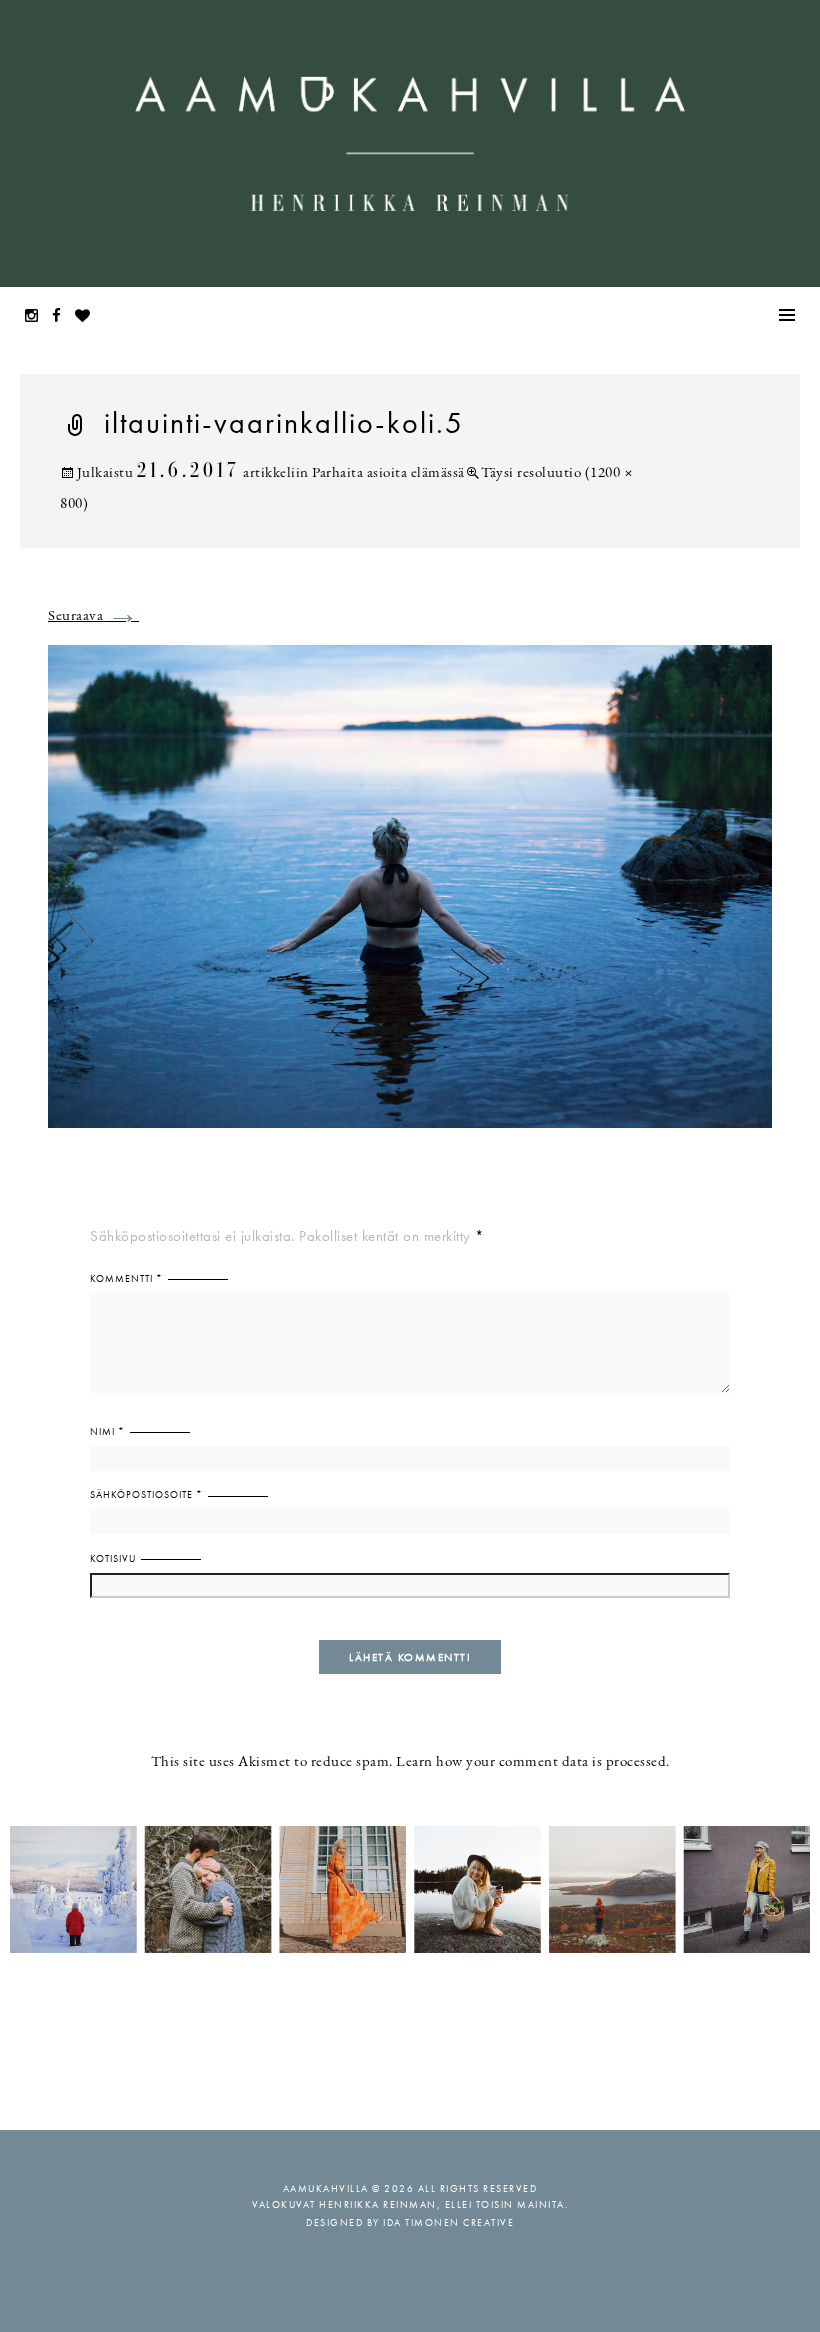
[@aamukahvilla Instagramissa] (410, 1888)
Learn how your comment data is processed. (533, 1762)
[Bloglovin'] (88, 317)
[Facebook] (62, 317)
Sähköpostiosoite (146, 1494)
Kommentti (126, 1278)
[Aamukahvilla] (410, 143)
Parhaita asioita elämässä (388, 473)
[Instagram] (37, 317)
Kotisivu (113, 1558)
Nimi (107, 1431)
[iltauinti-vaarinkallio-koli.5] (410, 898)
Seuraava (93, 616)
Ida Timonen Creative (448, 2222)
